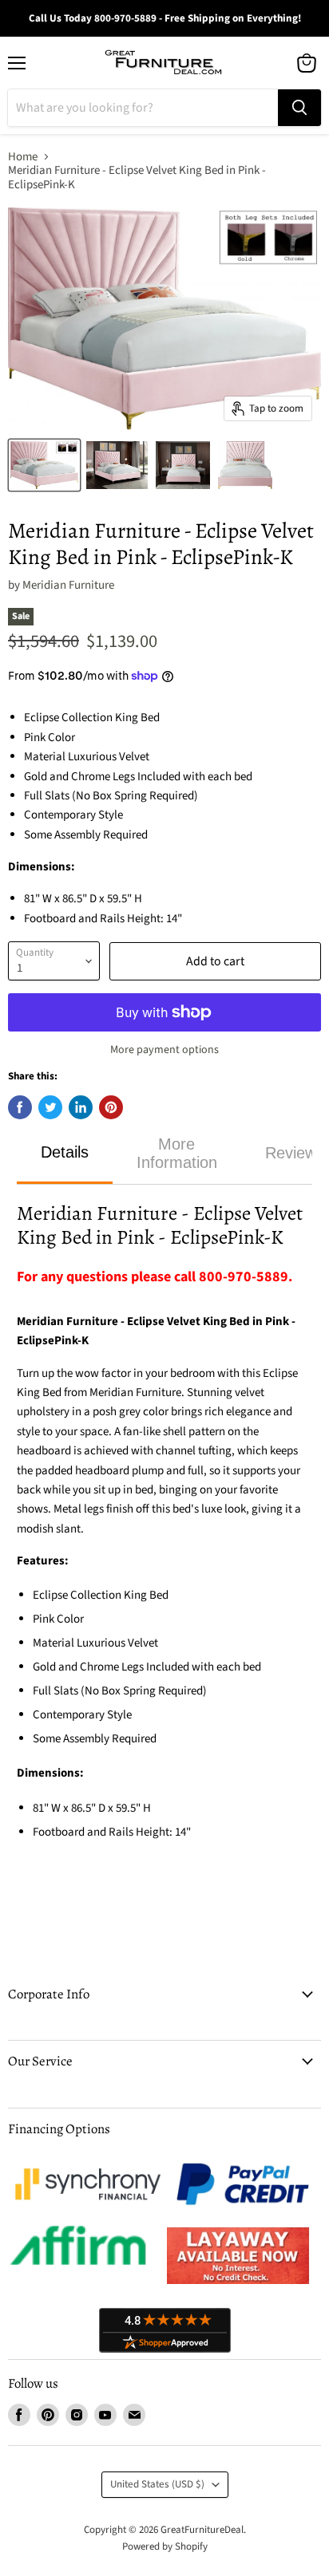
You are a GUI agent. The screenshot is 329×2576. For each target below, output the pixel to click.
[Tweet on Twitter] (50, 1107)
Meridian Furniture (68, 585)
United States (157, 2484)
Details (65, 1152)
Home (23, 157)
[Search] (299, 108)
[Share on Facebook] (20, 1107)
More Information (177, 1153)
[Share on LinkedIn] (81, 1107)
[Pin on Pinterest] (111, 1107)
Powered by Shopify (165, 2546)
